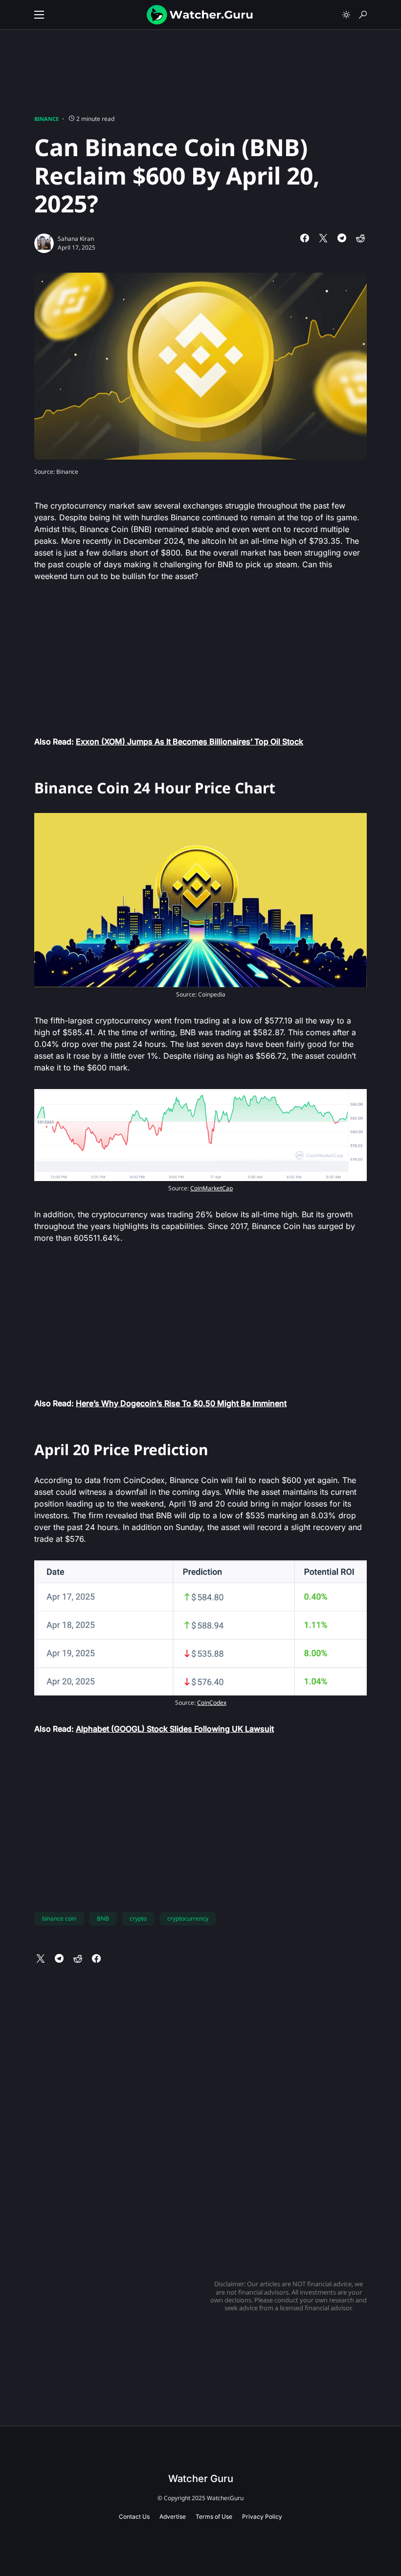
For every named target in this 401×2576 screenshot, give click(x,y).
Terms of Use (214, 2517)
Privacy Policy (262, 2517)
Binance (46, 119)
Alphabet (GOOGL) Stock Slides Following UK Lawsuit (175, 1729)
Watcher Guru (201, 2479)
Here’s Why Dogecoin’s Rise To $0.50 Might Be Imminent (181, 1403)
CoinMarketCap (212, 1188)
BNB (103, 1918)
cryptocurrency (188, 1918)
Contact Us (134, 2517)
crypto (138, 1918)
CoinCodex (212, 1703)
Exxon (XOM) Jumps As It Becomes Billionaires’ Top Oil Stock (189, 742)
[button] (39, 15)
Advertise (173, 2517)
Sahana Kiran (76, 239)
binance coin (59, 1918)
